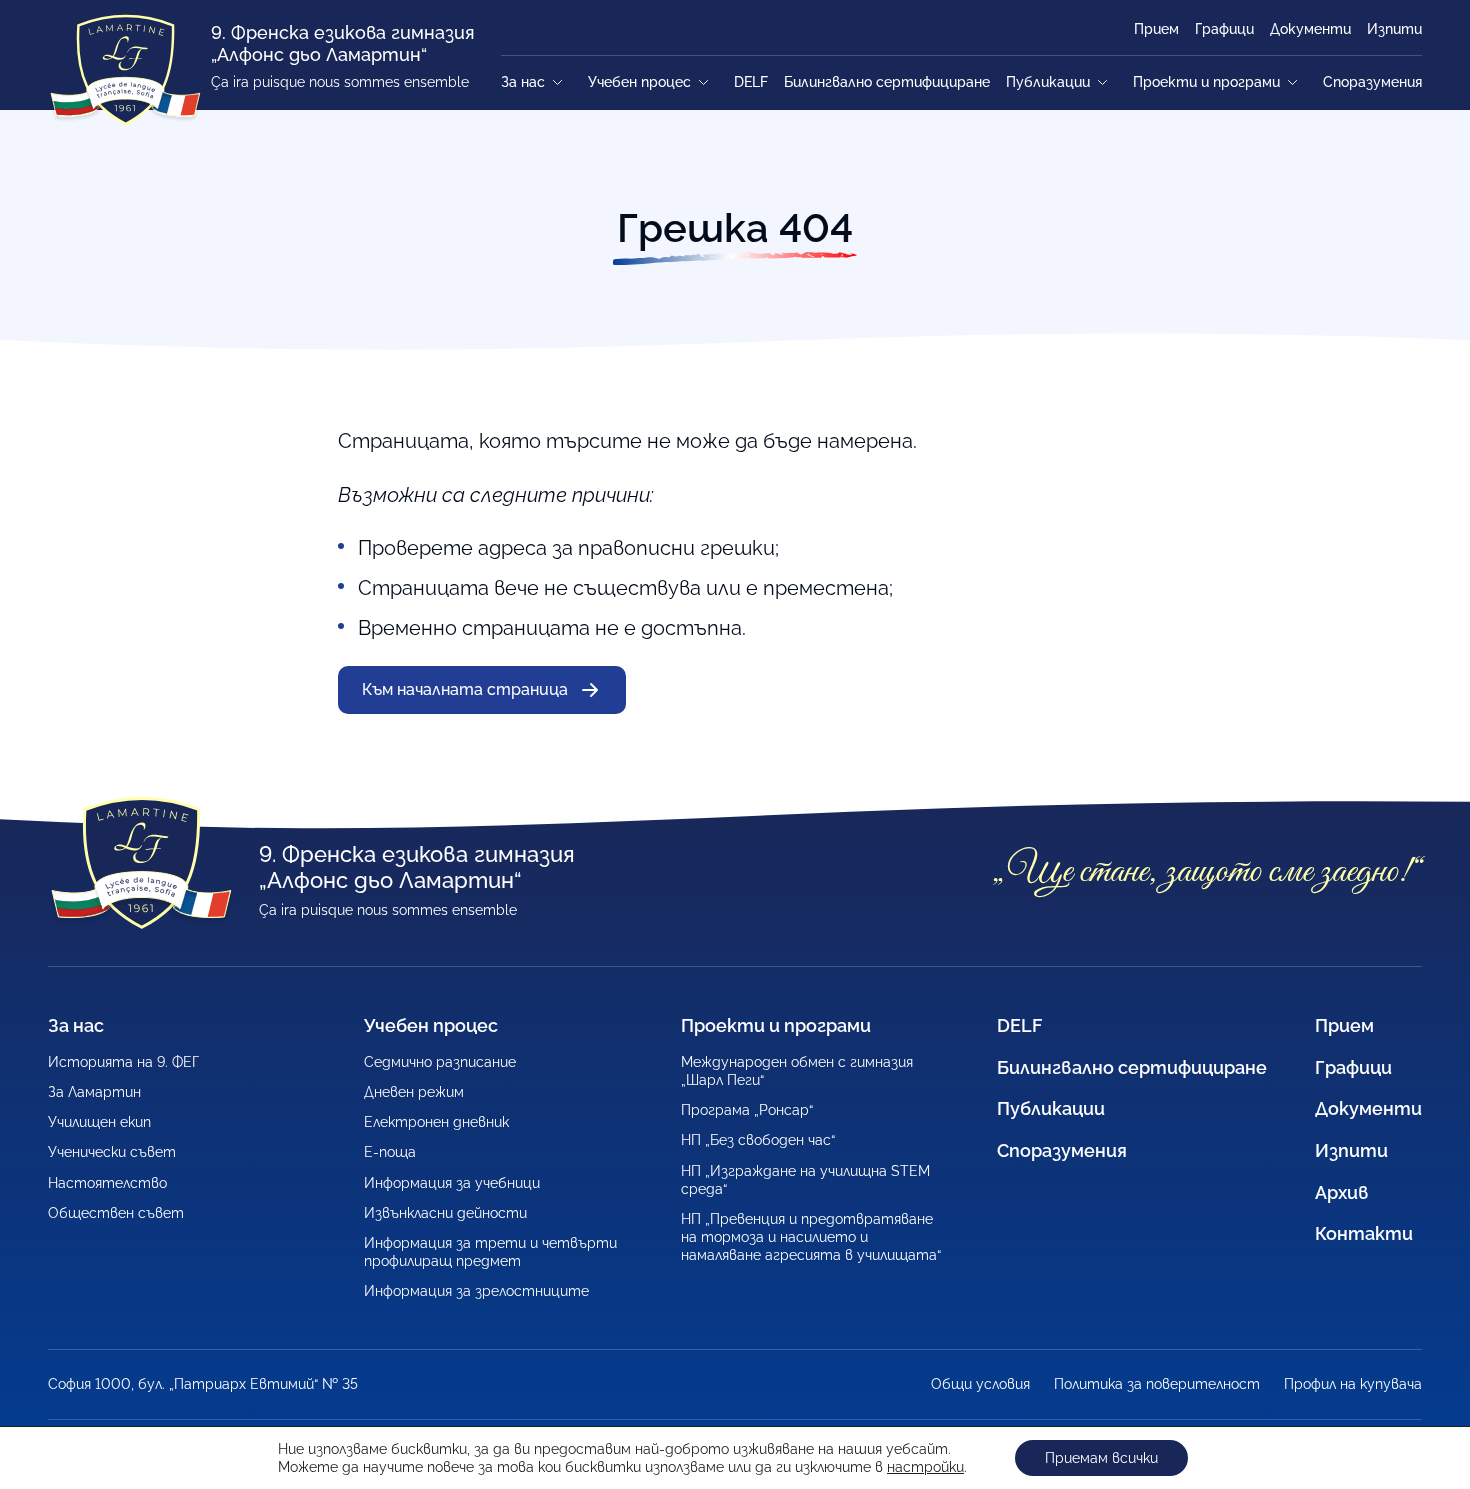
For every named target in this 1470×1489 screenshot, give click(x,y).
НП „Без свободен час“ (758, 1140)
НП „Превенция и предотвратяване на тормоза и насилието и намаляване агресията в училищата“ (811, 1237)
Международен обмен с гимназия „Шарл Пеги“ (797, 1071)
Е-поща (390, 1152)
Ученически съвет (112, 1152)
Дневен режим (414, 1092)
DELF (751, 82)
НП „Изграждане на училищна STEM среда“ (805, 1180)
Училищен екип (99, 1122)
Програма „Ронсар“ (747, 1110)
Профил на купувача (1353, 1384)
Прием (1156, 29)
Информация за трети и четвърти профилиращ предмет (490, 1252)
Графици (1224, 29)
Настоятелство (107, 1183)
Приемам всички (1101, 1458)
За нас (523, 82)
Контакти (1364, 1233)
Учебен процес (639, 82)
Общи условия (980, 1384)
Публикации (1048, 82)
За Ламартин (94, 1092)
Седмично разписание (440, 1062)
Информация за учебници (452, 1183)
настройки (925, 1467)
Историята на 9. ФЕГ (123, 1062)
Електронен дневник (436, 1122)
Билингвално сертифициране (887, 82)
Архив (1342, 1192)
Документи (1310, 29)
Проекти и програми (1206, 82)
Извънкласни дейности (445, 1213)
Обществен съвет (116, 1213)
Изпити (1394, 29)
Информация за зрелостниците (476, 1291)
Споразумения (1372, 82)
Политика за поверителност (1157, 1384)
